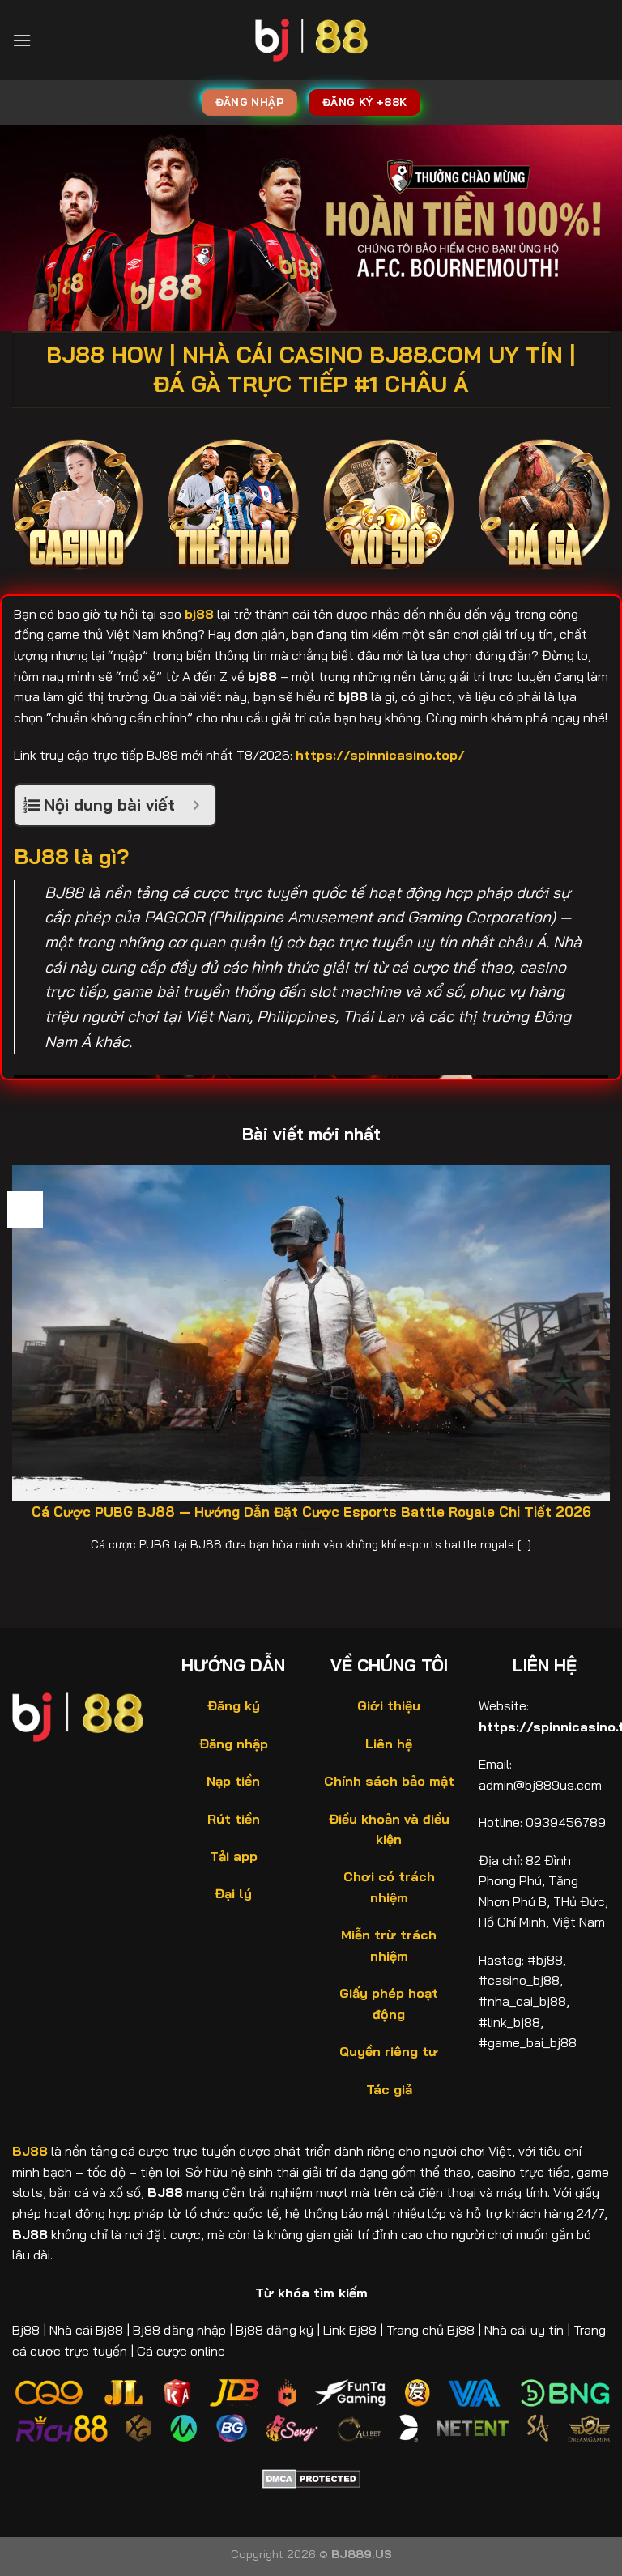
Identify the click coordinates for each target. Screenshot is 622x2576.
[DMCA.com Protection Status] (311, 2477)
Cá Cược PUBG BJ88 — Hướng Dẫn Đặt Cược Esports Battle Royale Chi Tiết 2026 (311, 1512)
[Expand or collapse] (196, 805)
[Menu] (22, 40)
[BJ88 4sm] (311, 40)
